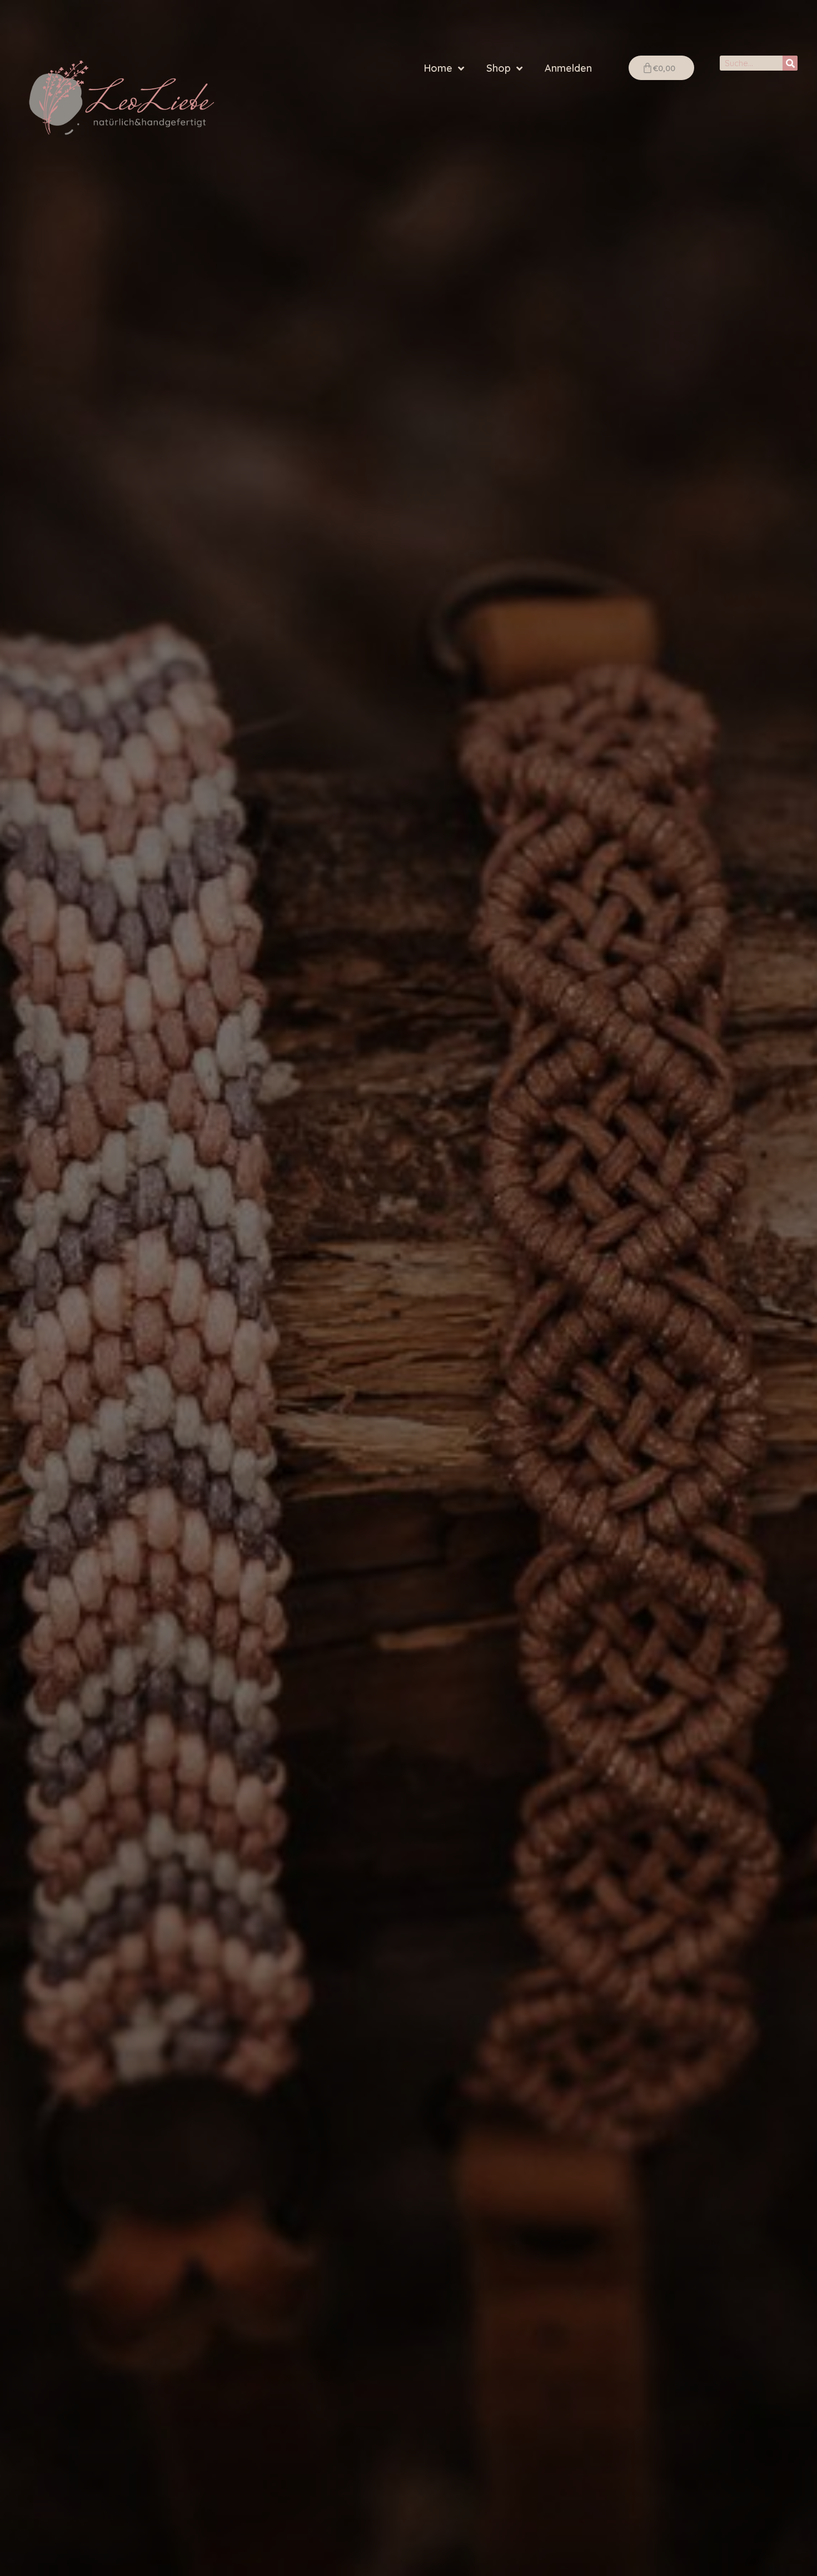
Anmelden (568, 68)
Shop (499, 68)
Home (438, 68)
